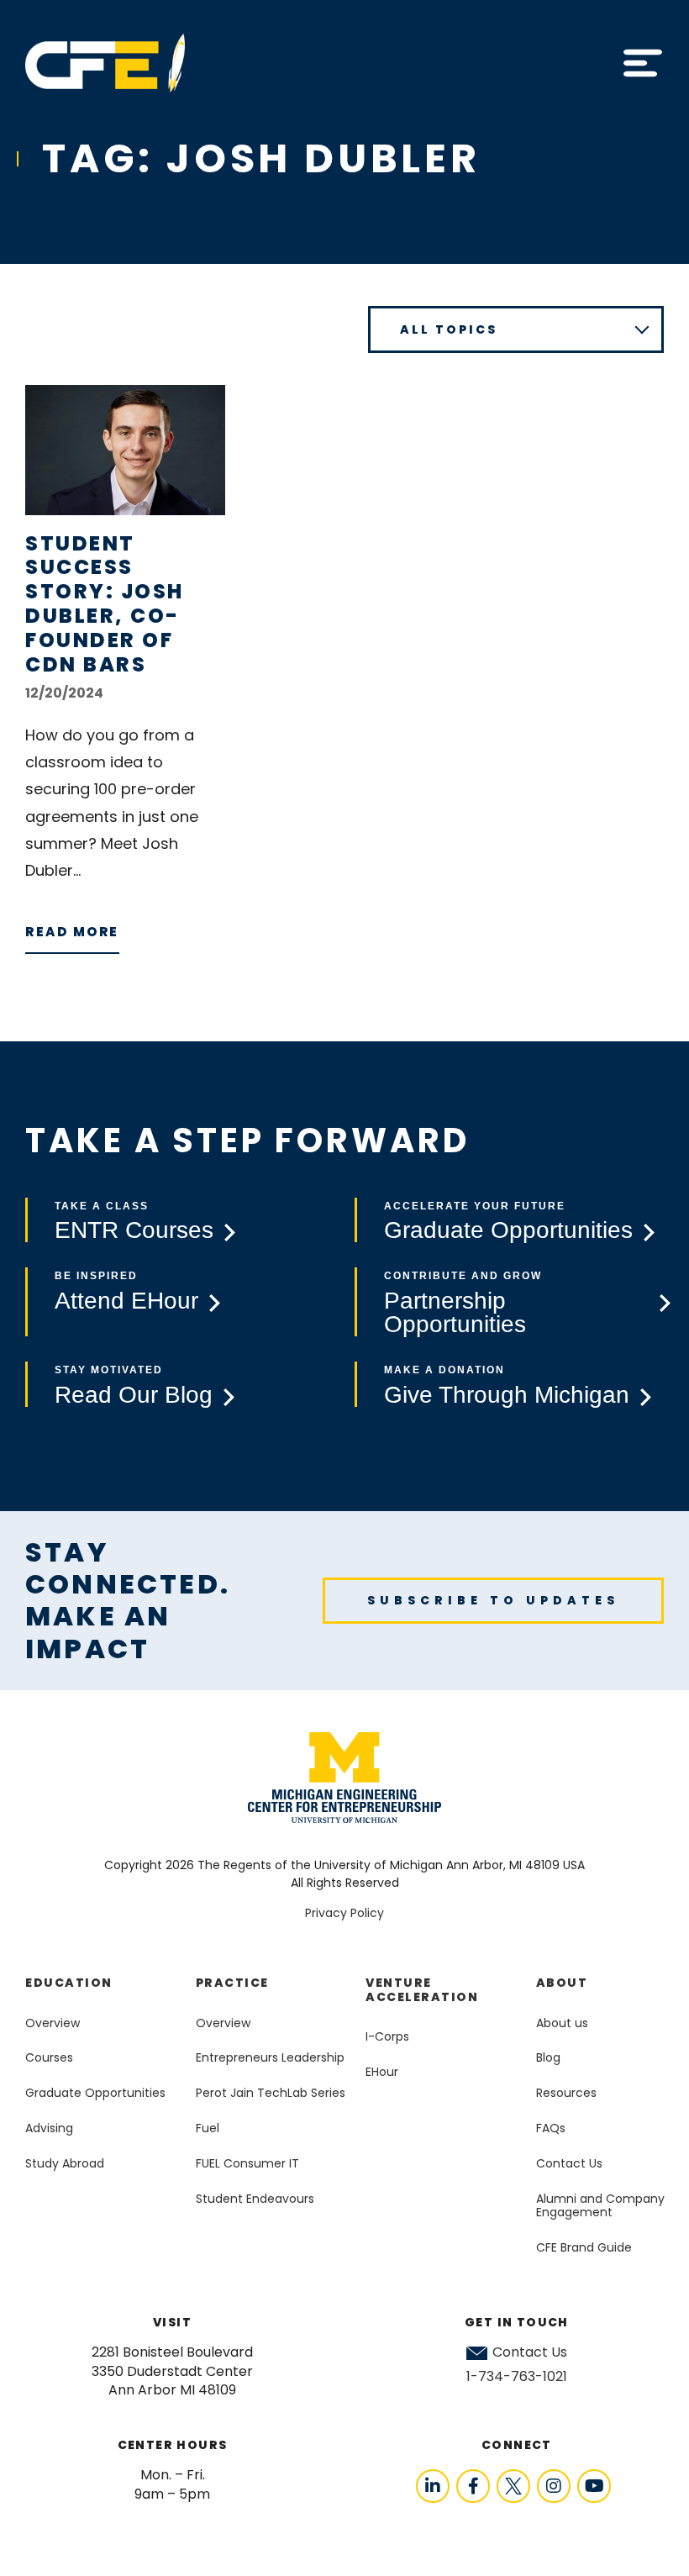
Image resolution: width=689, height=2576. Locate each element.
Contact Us (530, 2352)
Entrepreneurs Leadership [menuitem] (270, 2057)
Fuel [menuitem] (208, 2128)
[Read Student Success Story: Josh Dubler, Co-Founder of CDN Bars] (125, 450)
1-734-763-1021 (517, 2376)
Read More (72, 932)
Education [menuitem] (69, 1983)
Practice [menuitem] (232, 1983)
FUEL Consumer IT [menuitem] (247, 2163)
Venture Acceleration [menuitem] (422, 1990)
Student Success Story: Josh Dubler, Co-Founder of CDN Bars (105, 604)
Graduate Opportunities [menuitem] (95, 2093)
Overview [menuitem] (53, 2023)
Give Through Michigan (507, 1395)
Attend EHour (126, 1301)
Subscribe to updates (493, 1600)
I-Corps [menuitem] (387, 2036)
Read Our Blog (134, 1395)
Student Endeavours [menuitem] (255, 2199)
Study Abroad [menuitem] (65, 2163)
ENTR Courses (134, 1230)
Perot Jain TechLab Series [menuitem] (271, 2093)
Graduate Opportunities (508, 1230)
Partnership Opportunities (455, 1313)
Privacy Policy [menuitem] (344, 1913)
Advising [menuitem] (49, 2128)
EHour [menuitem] (382, 2072)
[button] (643, 63)
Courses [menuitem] (49, 2057)
